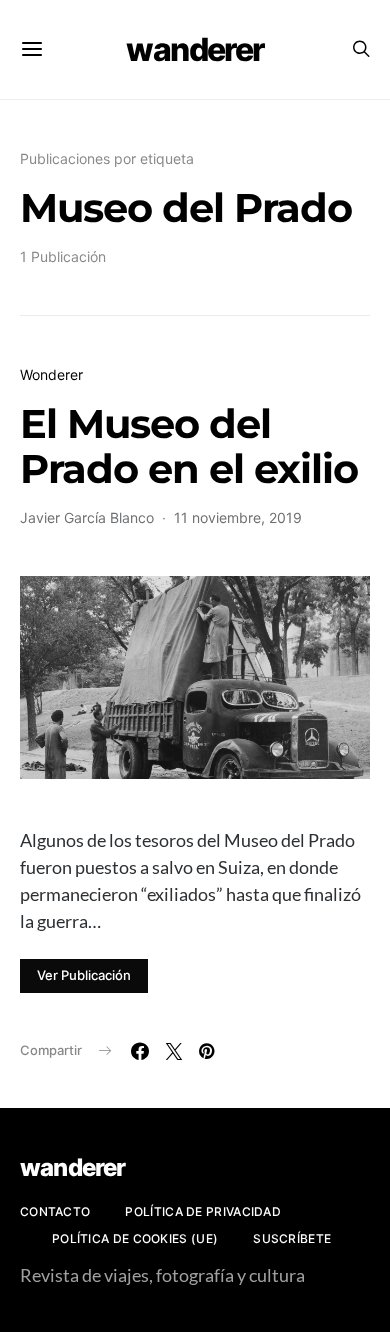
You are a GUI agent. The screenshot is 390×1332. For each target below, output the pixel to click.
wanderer (194, 49)
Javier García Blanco (87, 517)
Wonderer (51, 374)
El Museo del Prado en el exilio (189, 446)
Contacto (55, 1211)
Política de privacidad (203, 1211)
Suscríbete (292, 1238)
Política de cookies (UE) (135, 1238)
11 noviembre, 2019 (238, 517)
